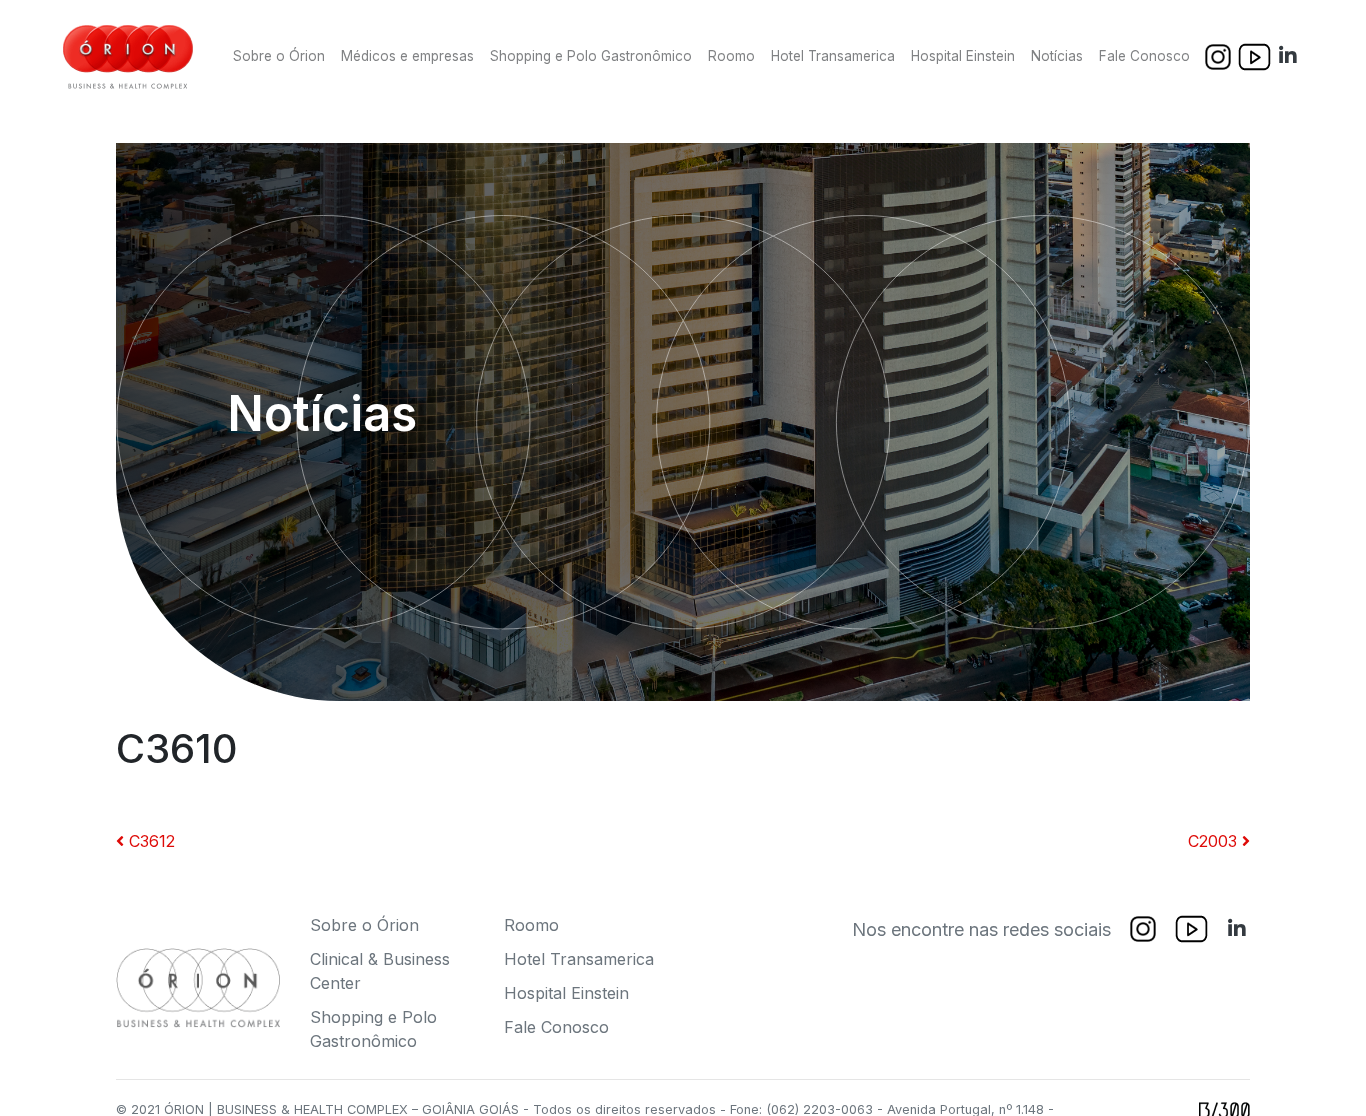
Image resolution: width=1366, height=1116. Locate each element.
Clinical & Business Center (380, 971)
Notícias (1057, 56)
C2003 (1215, 841)
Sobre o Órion (279, 56)
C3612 (149, 841)
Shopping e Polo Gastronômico (591, 56)
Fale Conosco (1144, 56)
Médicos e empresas (407, 56)
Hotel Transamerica (833, 56)
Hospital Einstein (963, 56)
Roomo (731, 56)
